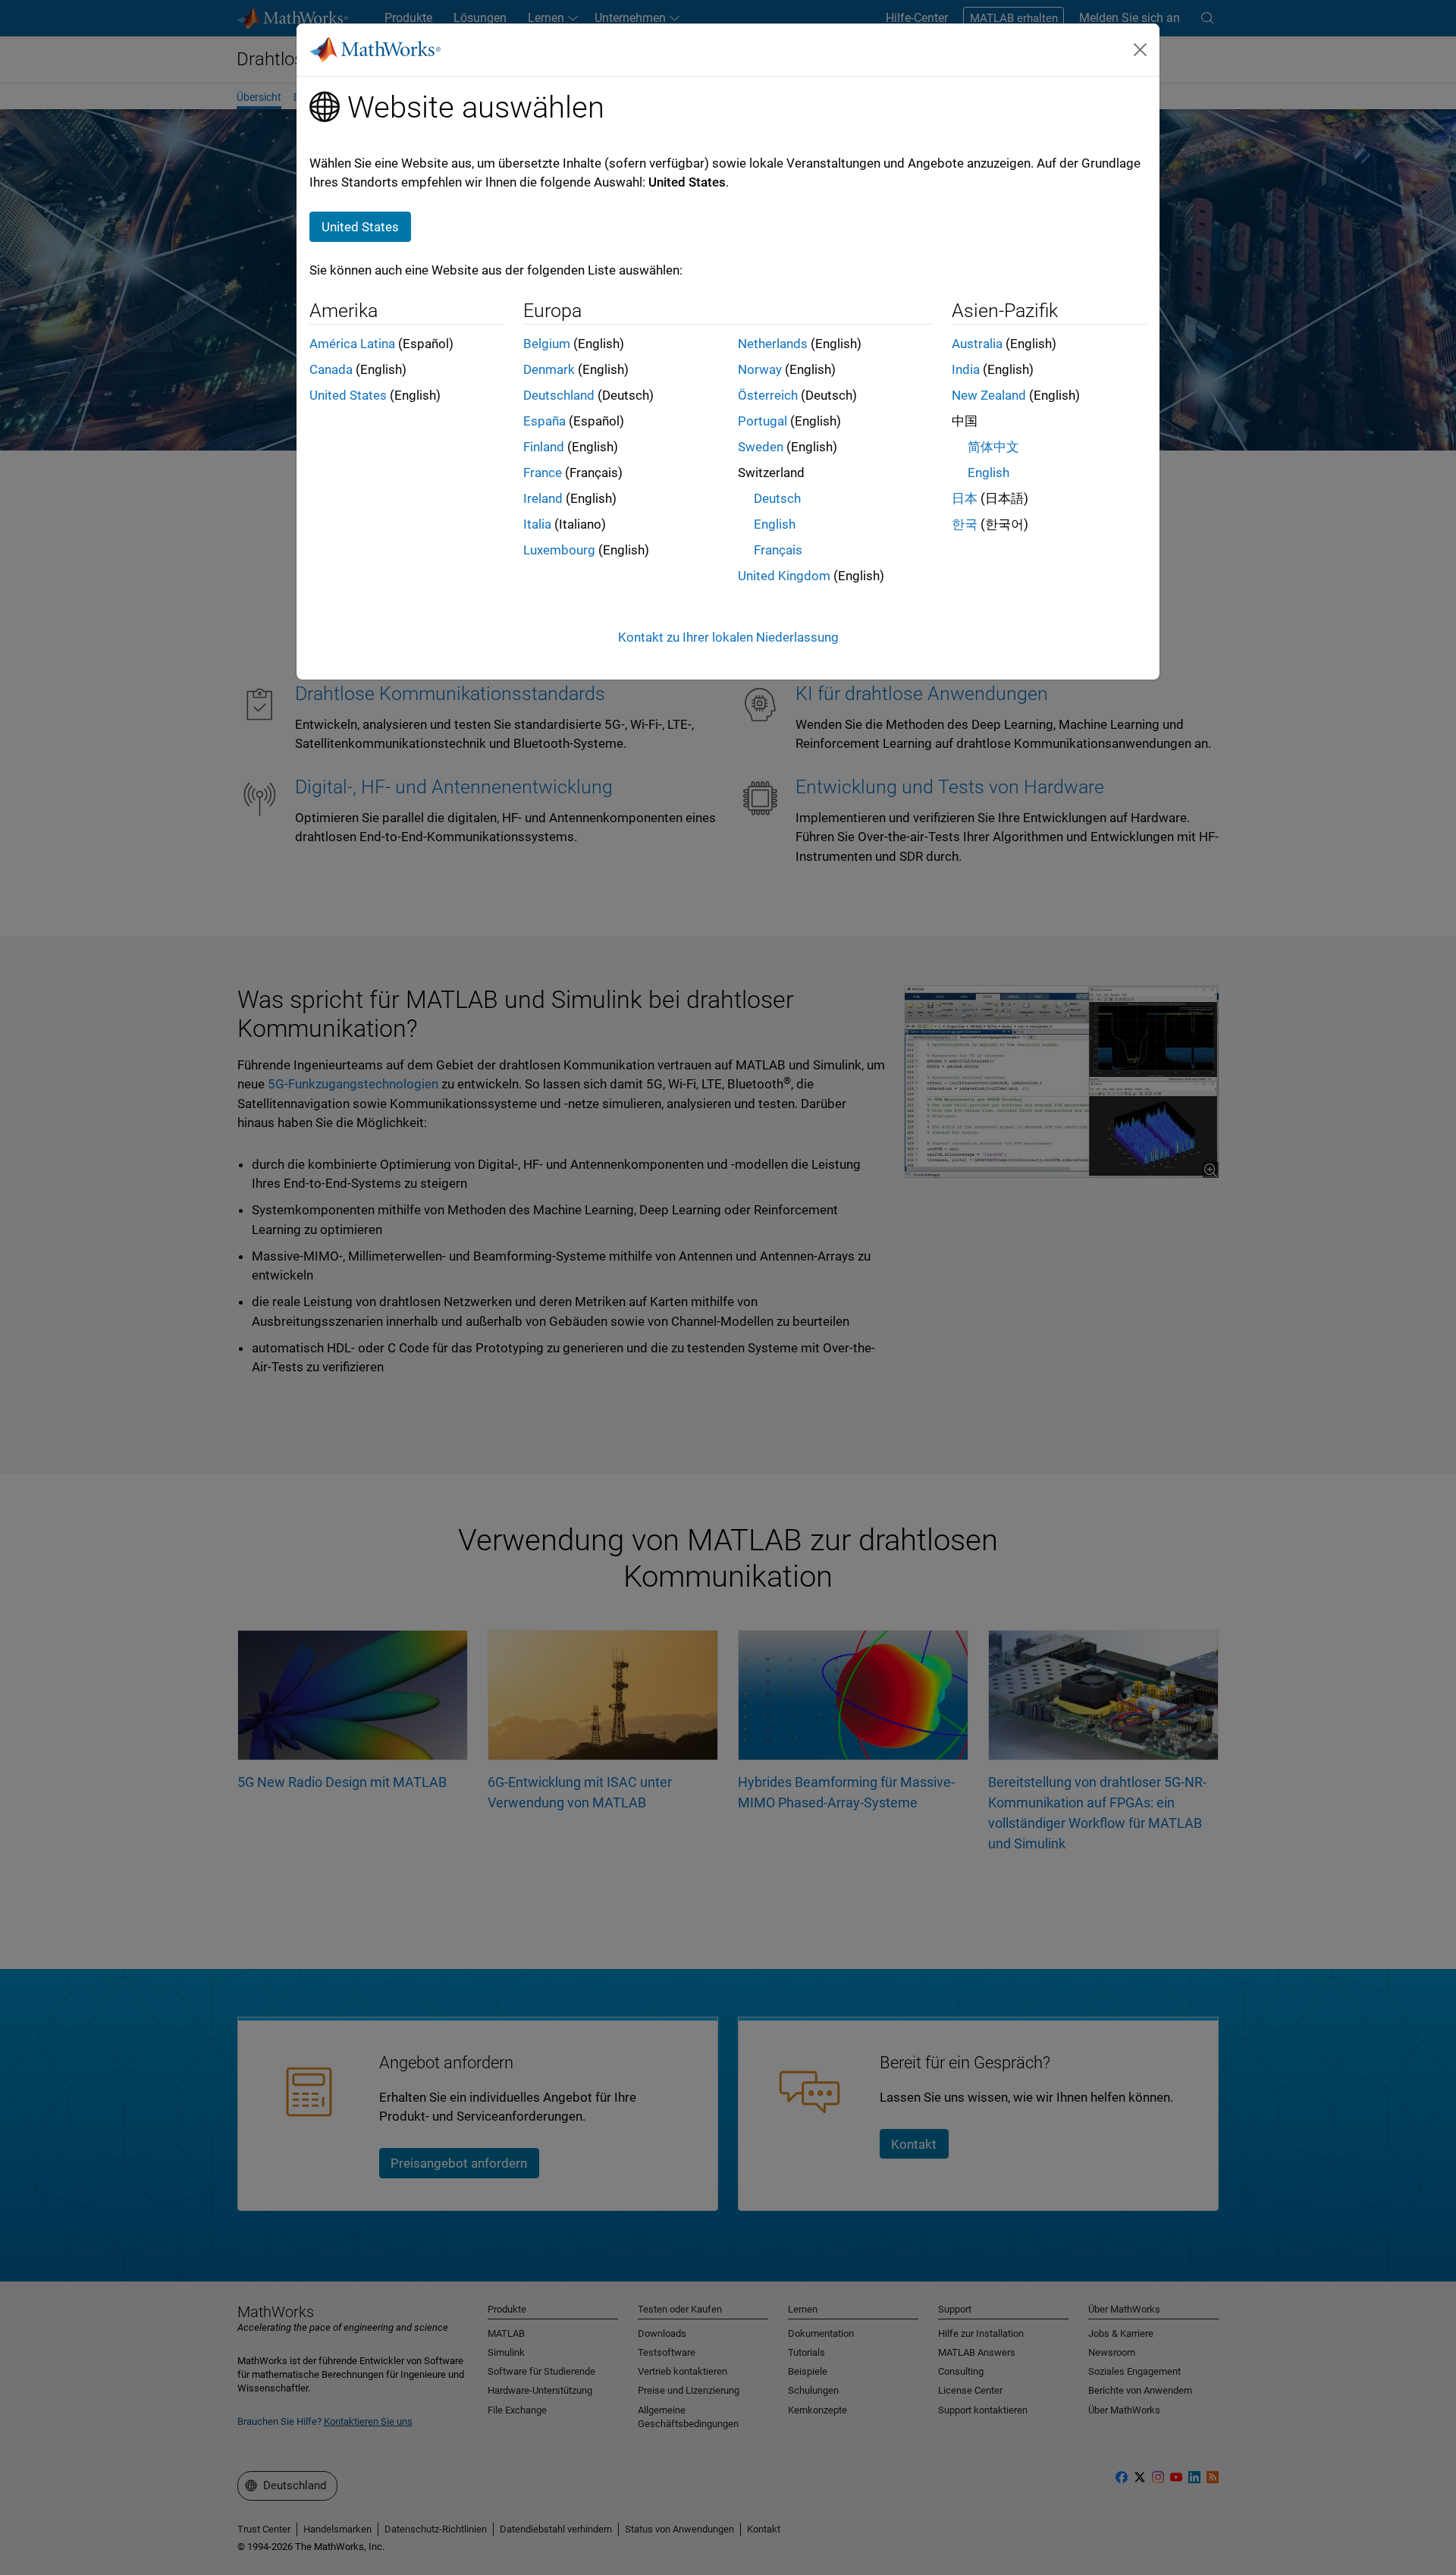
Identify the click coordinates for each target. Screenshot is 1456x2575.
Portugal (763, 421)
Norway (760, 369)
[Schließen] (1141, 49)
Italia (537, 524)
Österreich (768, 395)
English (775, 524)
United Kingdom (784, 576)
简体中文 (993, 447)
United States (348, 395)
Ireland (543, 498)
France (543, 473)
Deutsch (777, 498)
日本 (965, 498)
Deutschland (559, 395)
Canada (331, 369)
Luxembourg (559, 550)
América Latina (352, 344)
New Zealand (989, 395)
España (544, 421)
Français (778, 550)
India (966, 369)
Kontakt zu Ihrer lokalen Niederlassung (728, 637)
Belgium (547, 344)
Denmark (549, 369)
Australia (977, 344)
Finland (544, 447)
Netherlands (773, 344)
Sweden (761, 447)
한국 (965, 524)
